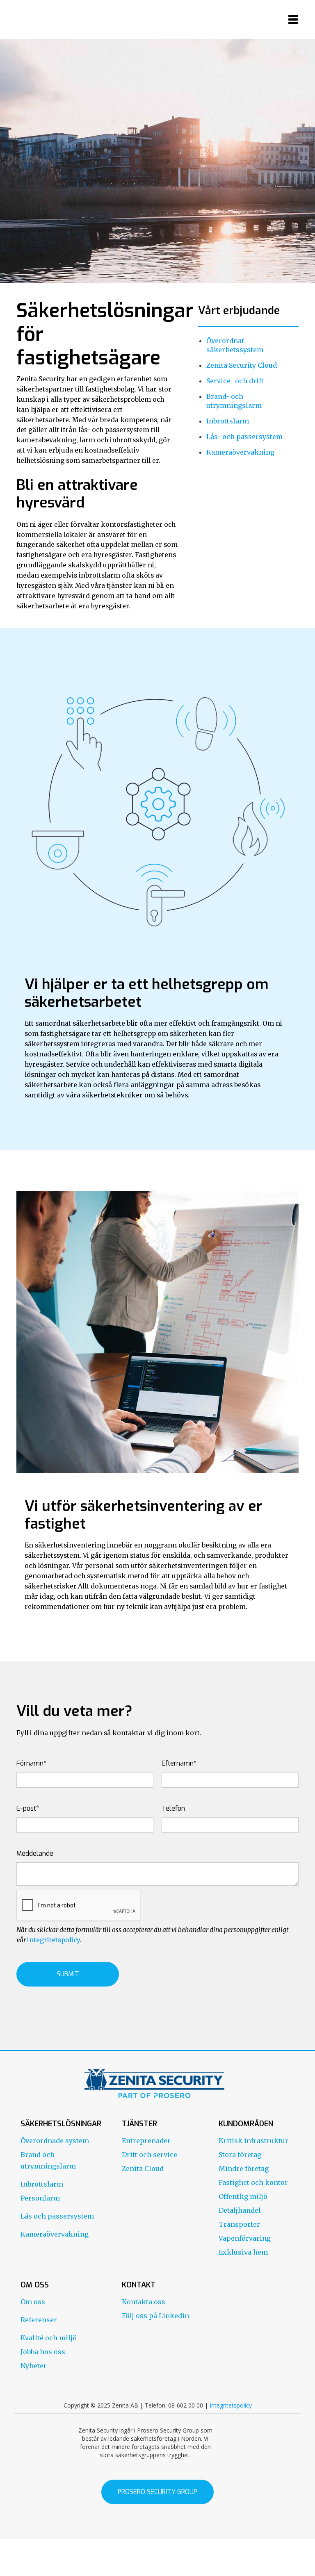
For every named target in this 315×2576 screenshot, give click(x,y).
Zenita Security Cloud (242, 365)
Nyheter (34, 2366)
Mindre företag (244, 2169)
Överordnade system (55, 2141)
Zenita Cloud (143, 2169)
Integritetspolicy (231, 2405)
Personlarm (40, 2198)
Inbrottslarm (228, 421)
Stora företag (240, 2155)
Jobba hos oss (43, 2352)
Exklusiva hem (243, 2252)
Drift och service (150, 2155)
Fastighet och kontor (253, 2182)
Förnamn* (31, 1763)
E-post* (28, 1808)
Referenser (39, 2320)
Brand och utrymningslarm (48, 2160)
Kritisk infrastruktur (253, 2141)
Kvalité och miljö (49, 2338)
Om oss (33, 2302)
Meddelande (35, 1853)
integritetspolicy (53, 1940)
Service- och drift (235, 381)
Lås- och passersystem (244, 437)
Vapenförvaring (245, 2238)
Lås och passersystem (57, 2216)
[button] (293, 19)
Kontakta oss (144, 2302)
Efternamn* (179, 1763)
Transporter (239, 2224)
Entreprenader (146, 2141)
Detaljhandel (240, 2210)
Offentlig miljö (243, 2196)
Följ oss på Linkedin (155, 2316)
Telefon (173, 1808)
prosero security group (157, 2492)
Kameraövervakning (240, 452)
